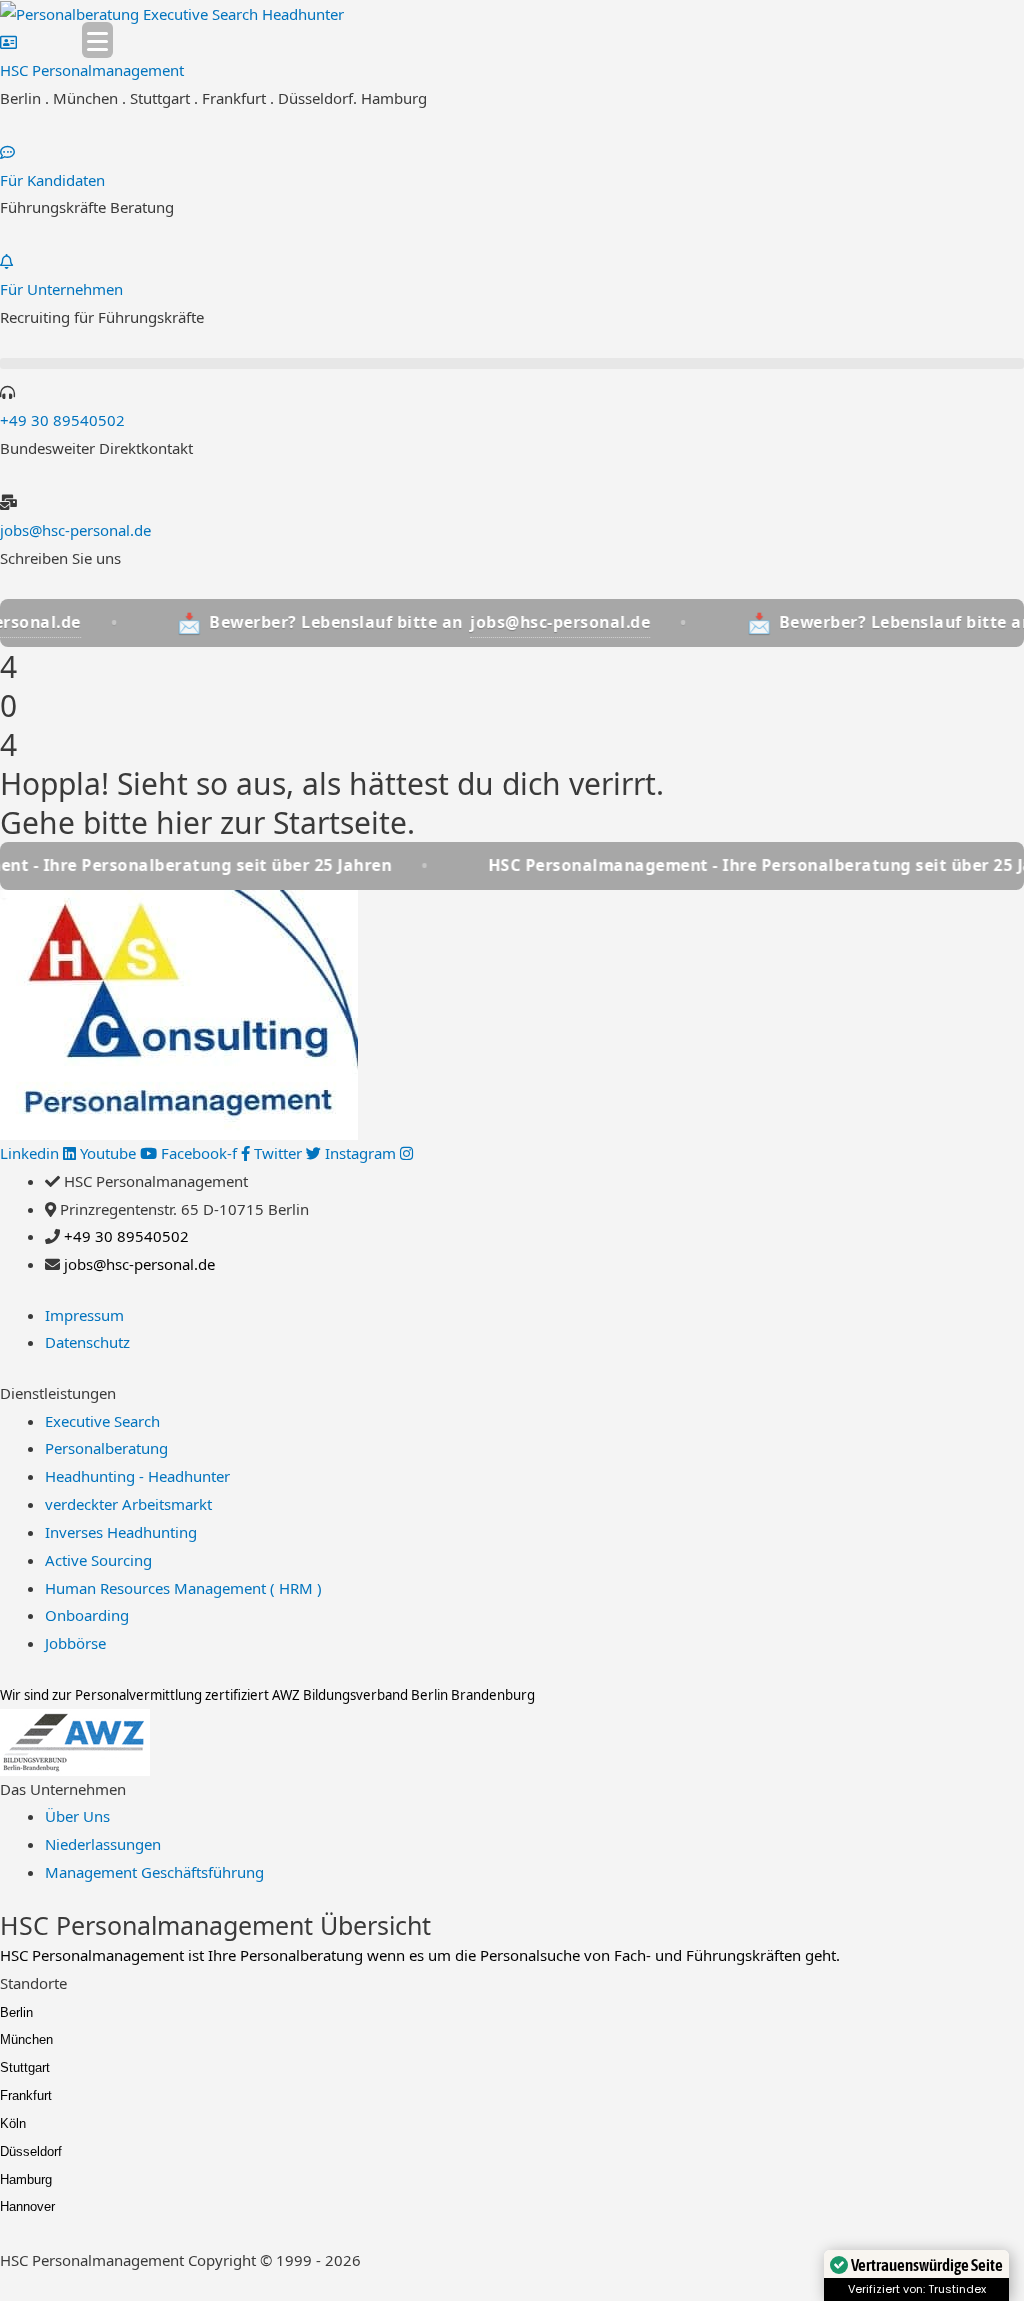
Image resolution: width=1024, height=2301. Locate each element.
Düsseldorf (31, 2151)
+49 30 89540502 (62, 420)
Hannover (27, 2206)
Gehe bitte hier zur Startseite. (207, 822)
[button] (512, 363)
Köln (13, 2123)
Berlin (16, 2012)
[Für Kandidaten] (7, 152)
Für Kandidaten (52, 180)
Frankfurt (26, 2095)
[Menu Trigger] (97, 40)
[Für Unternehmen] (6, 261)
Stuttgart (25, 2067)
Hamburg (26, 2179)
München (26, 2039)
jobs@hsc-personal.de (75, 530)
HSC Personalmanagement (92, 70)
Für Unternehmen (61, 289)
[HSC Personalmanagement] (8, 42)
